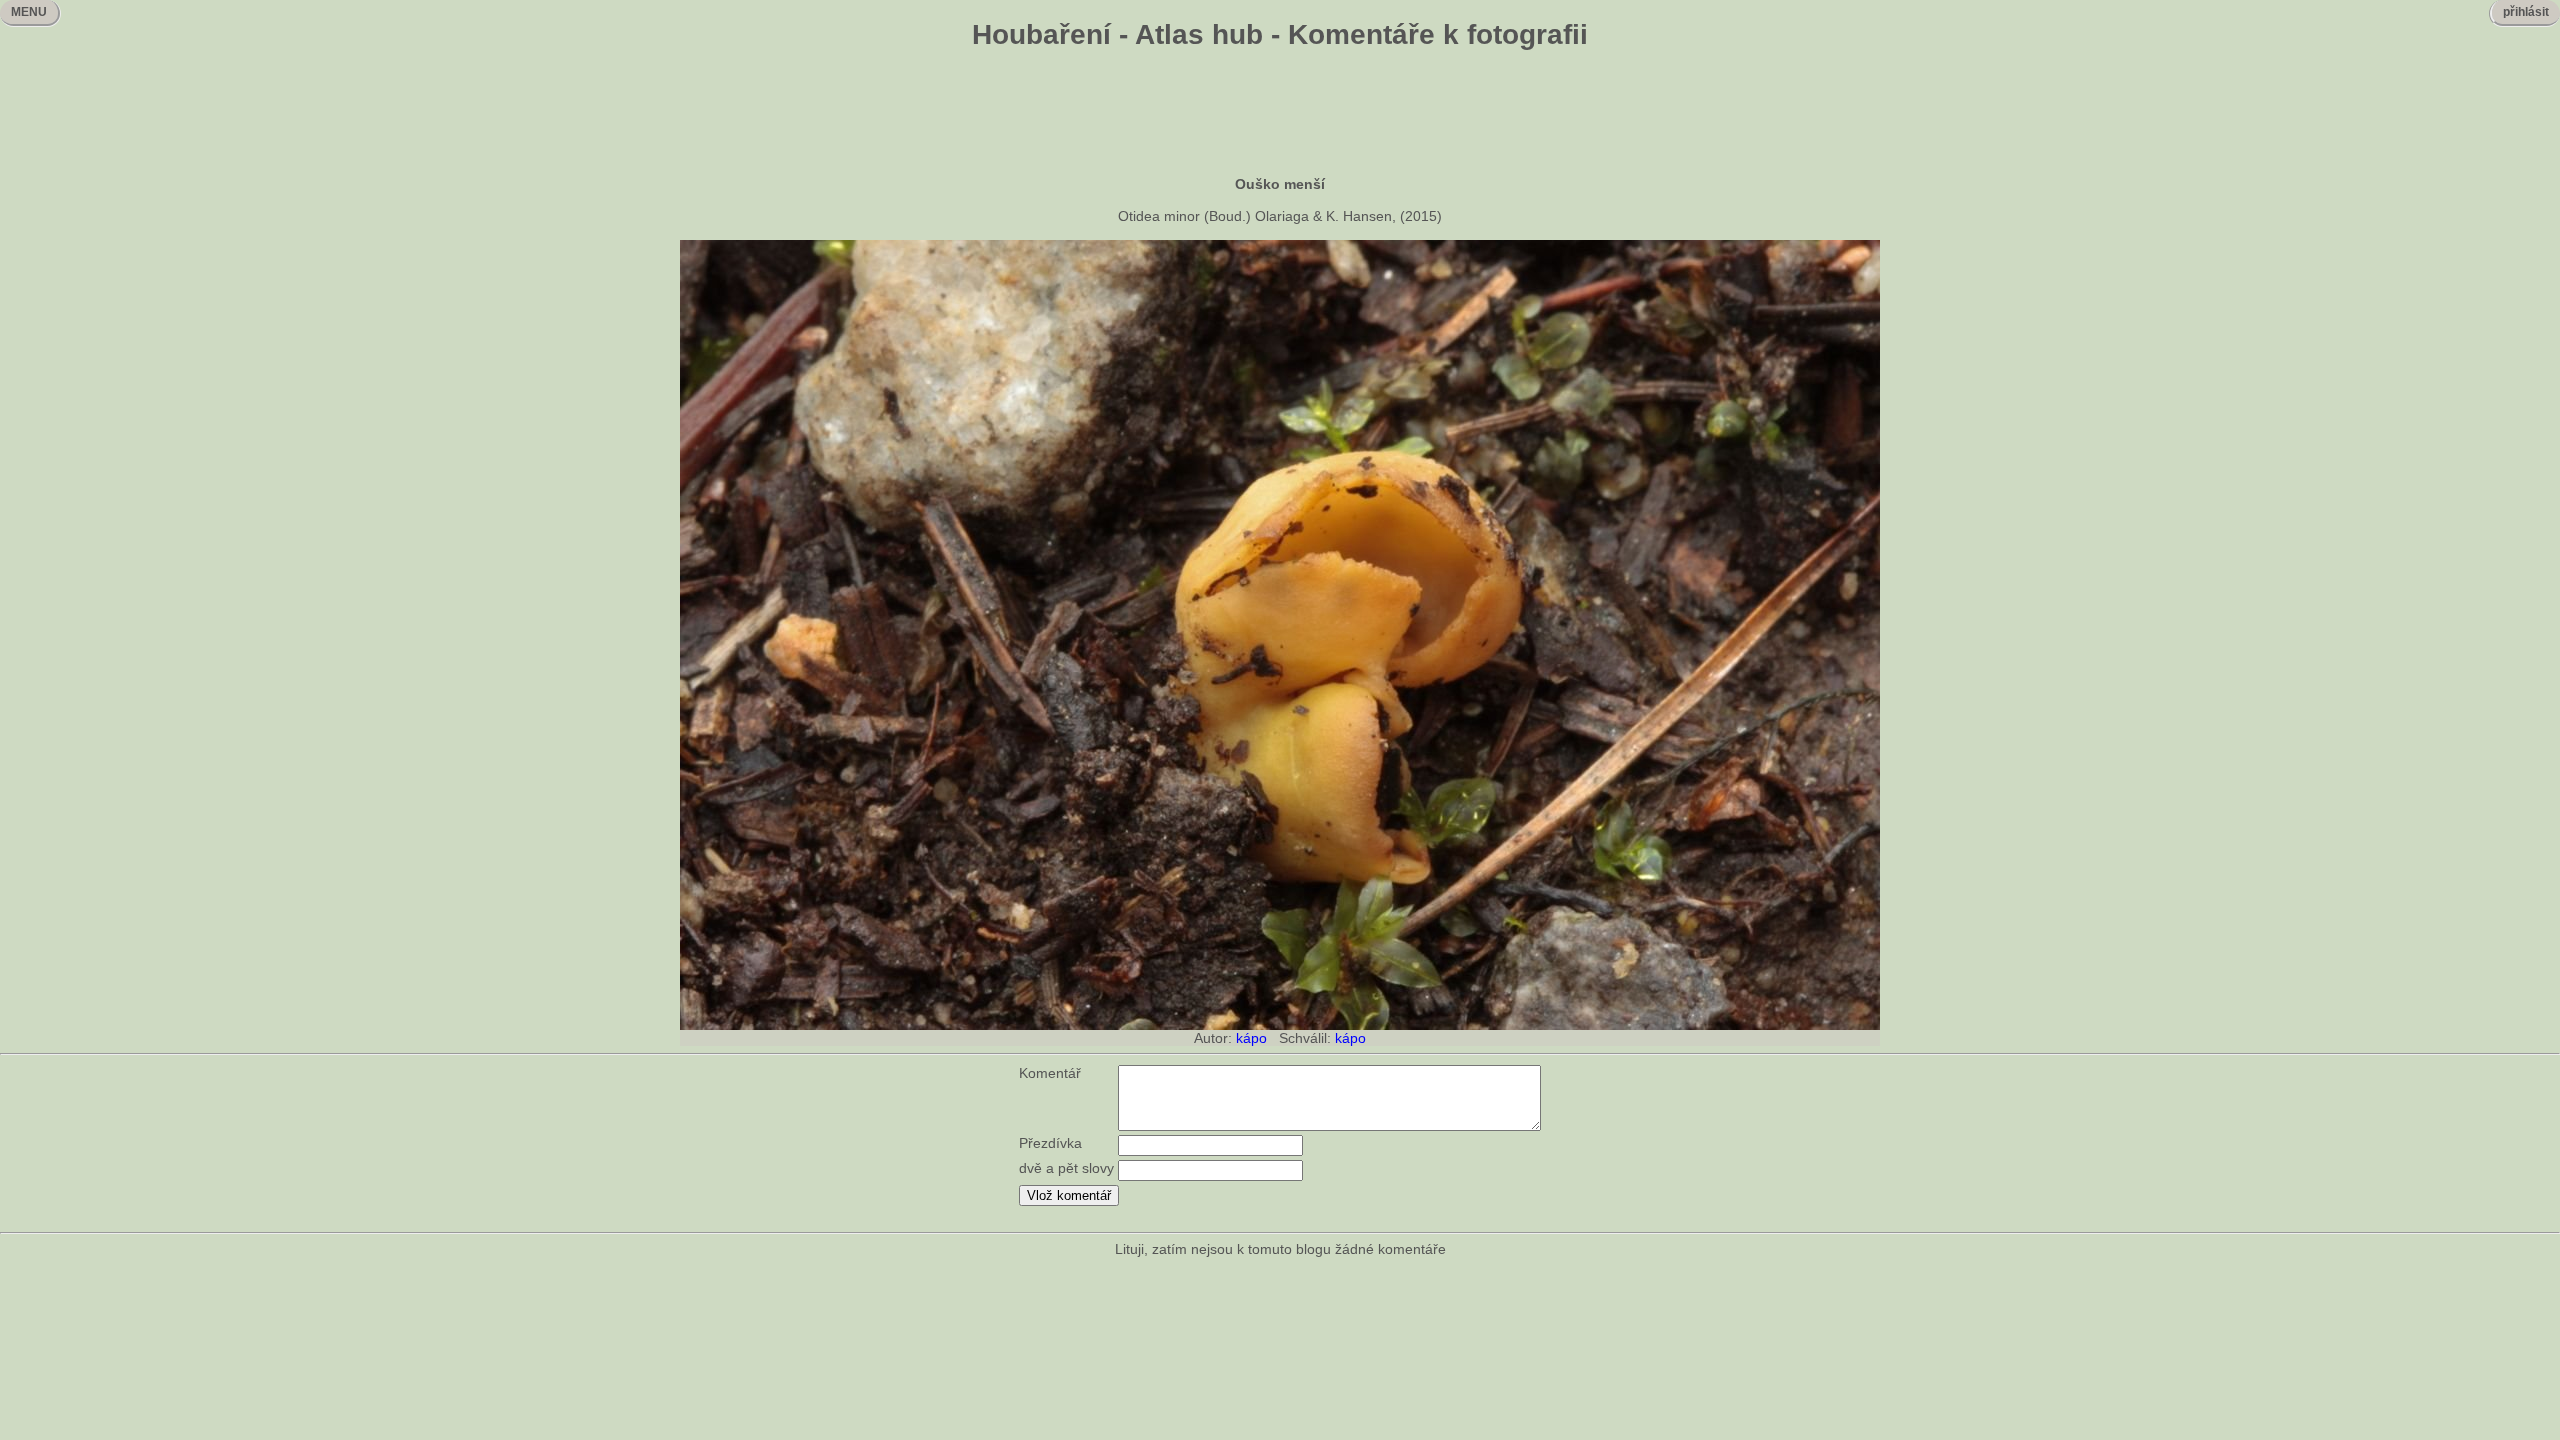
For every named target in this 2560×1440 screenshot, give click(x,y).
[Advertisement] (1280, 115)
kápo (1251, 1038)
